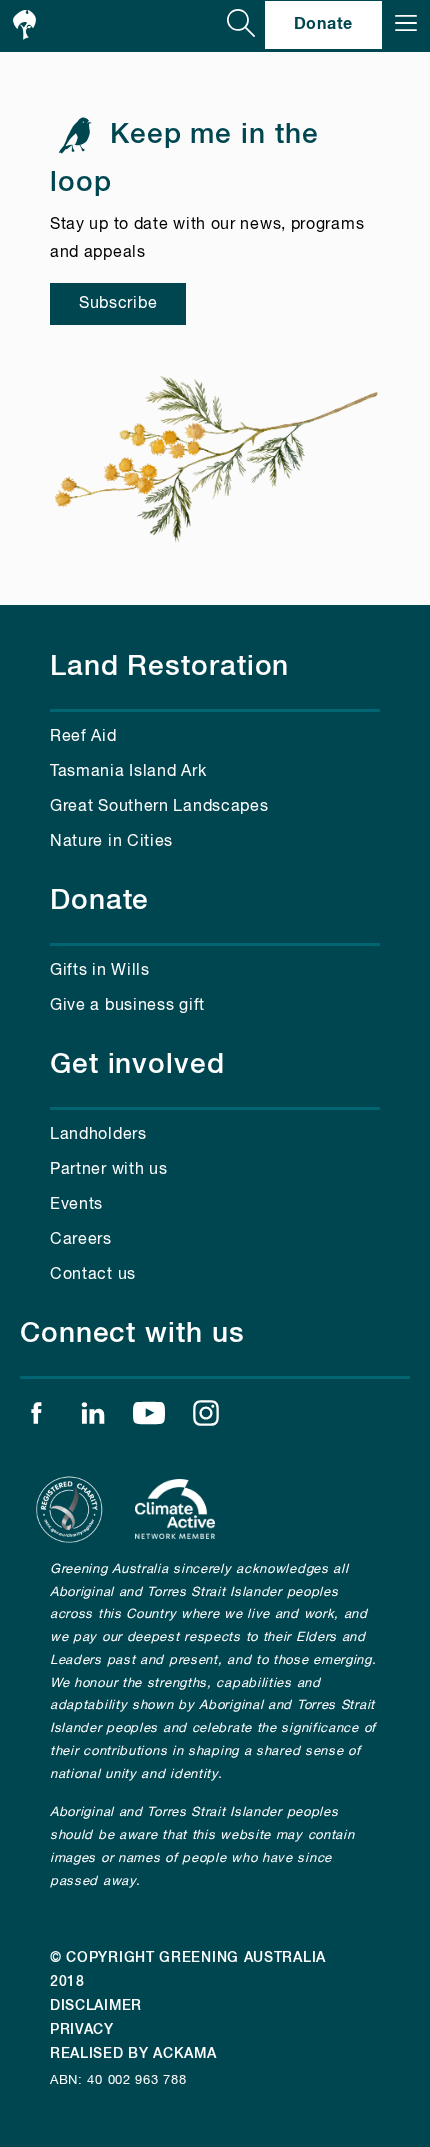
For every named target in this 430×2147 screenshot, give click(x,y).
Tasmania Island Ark (128, 772)
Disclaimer (96, 2006)
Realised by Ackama (133, 2054)
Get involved (137, 1065)
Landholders (98, 1135)
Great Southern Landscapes (159, 807)
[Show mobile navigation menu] (406, 25)
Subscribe (118, 304)
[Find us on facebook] (36, 1418)
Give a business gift (127, 1006)
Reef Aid (83, 737)
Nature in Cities (111, 842)
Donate (323, 24)
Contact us (93, 1275)
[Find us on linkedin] (93, 1418)
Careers (81, 1240)
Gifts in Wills (100, 971)
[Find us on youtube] (149, 1418)
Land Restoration (169, 667)
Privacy (82, 2030)
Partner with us (109, 1170)
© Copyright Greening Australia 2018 (188, 1970)
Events (76, 1205)
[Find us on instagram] (206, 1418)
